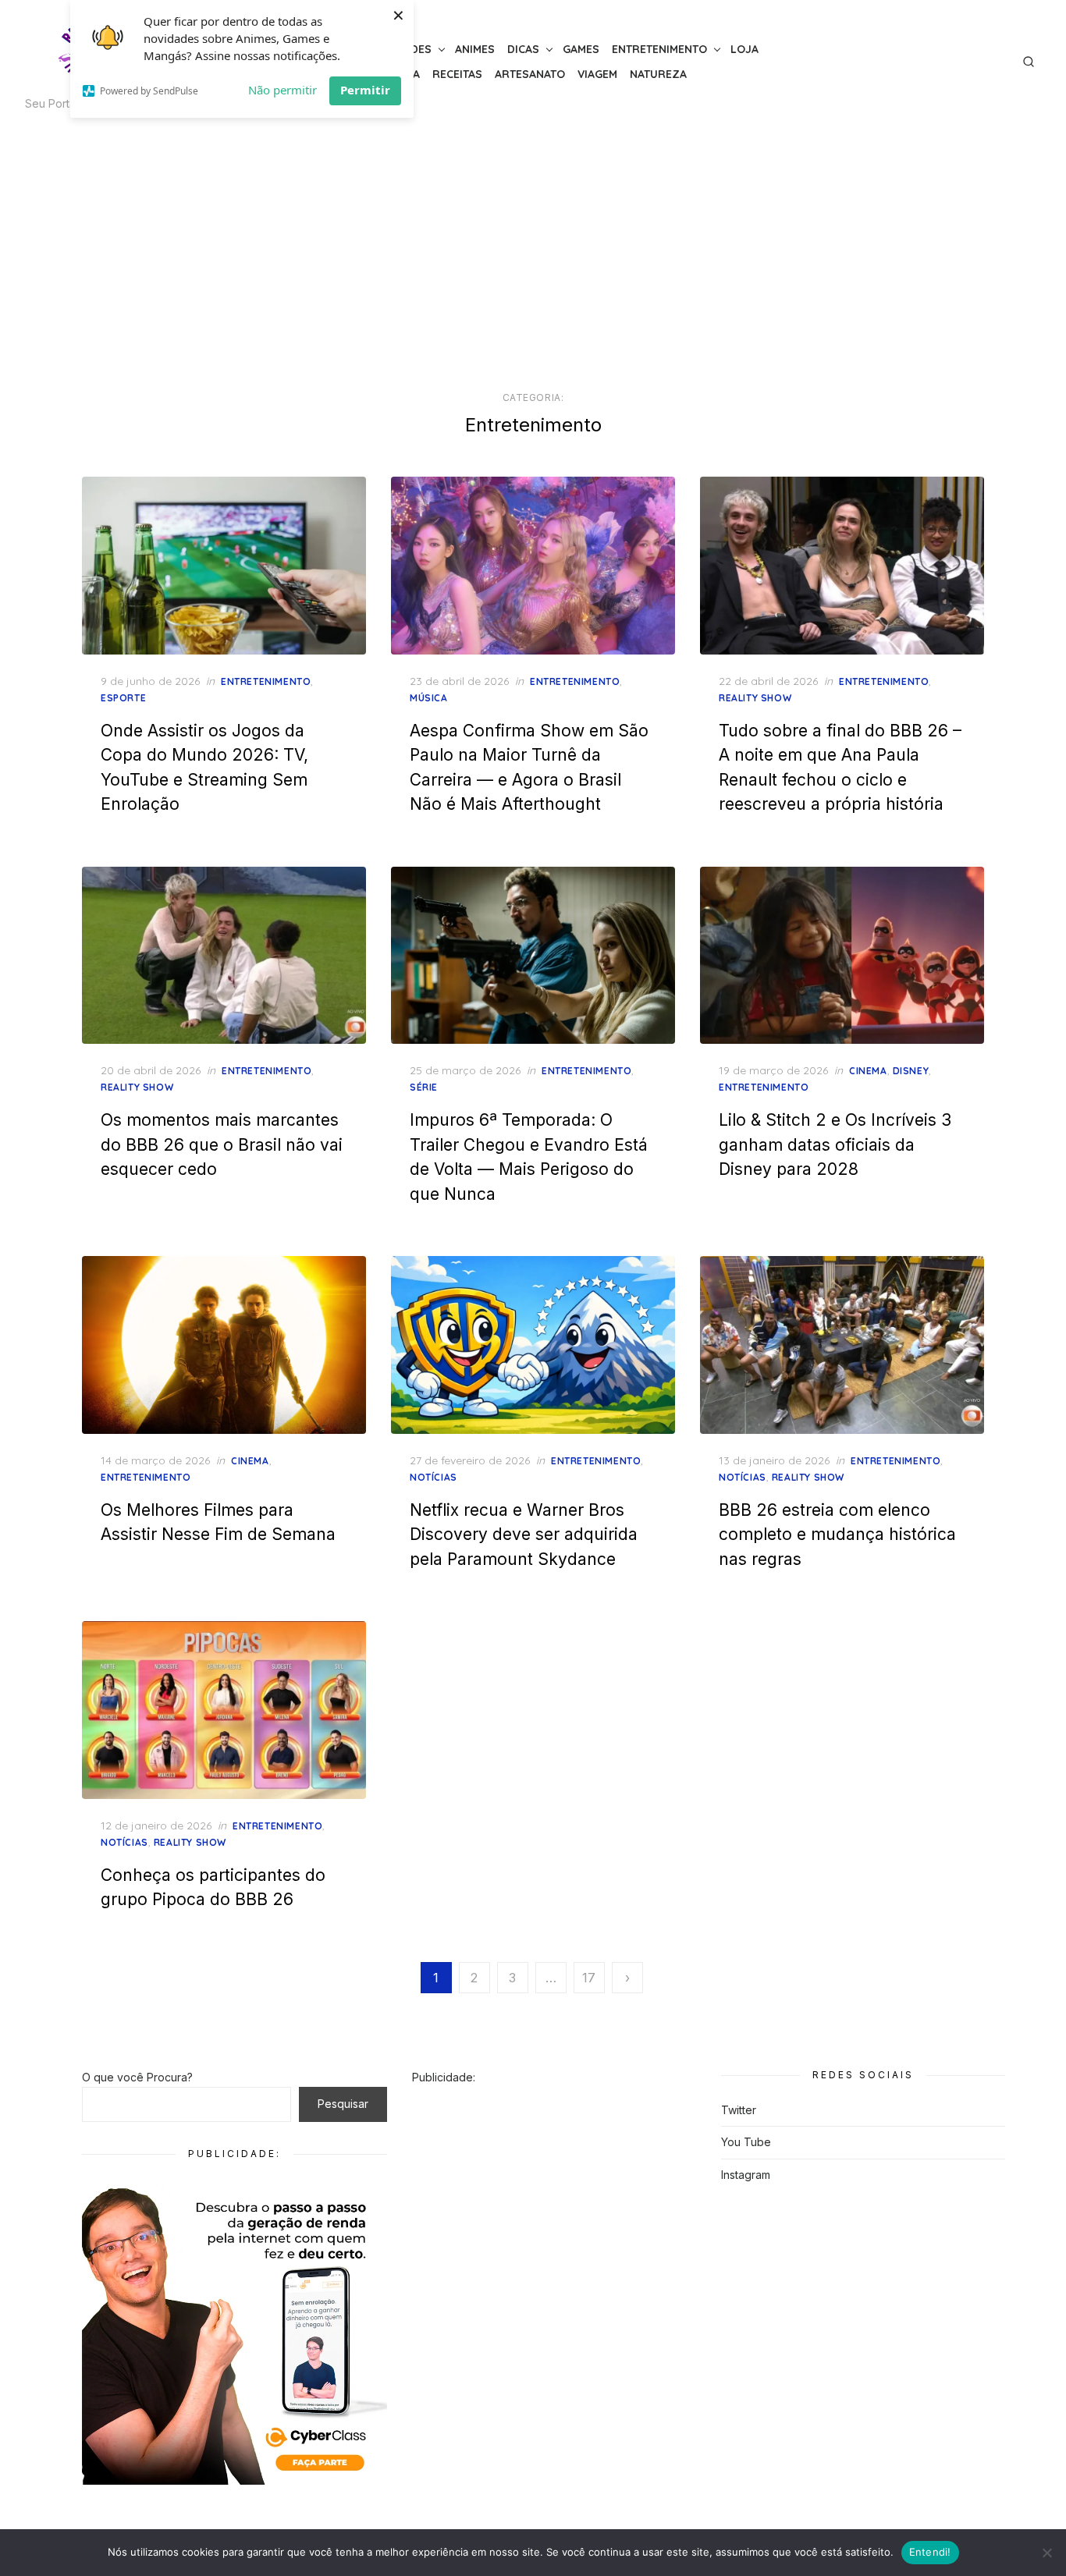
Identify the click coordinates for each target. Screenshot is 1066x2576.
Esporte (123, 698)
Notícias (434, 1477)
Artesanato (530, 74)
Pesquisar (343, 2104)
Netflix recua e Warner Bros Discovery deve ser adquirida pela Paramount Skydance (524, 1535)
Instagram (746, 2175)
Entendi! (930, 2552)
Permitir (365, 90)
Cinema (868, 1071)
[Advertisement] (533, 257)
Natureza (658, 74)
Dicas (523, 49)
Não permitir (282, 90)
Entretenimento (659, 49)
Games (581, 49)
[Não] (1046, 2553)
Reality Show (755, 698)
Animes (475, 49)
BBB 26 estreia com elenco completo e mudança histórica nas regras (837, 1535)
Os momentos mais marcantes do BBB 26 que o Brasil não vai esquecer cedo (222, 1144)
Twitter (739, 2110)
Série (424, 1087)
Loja (744, 49)
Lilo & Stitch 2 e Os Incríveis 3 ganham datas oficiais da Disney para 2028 (835, 1144)
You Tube (746, 2142)
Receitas (457, 74)
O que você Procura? (137, 2077)
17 (589, 1978)
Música (429, 698)
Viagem (597, 74)
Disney (911, 1071)
